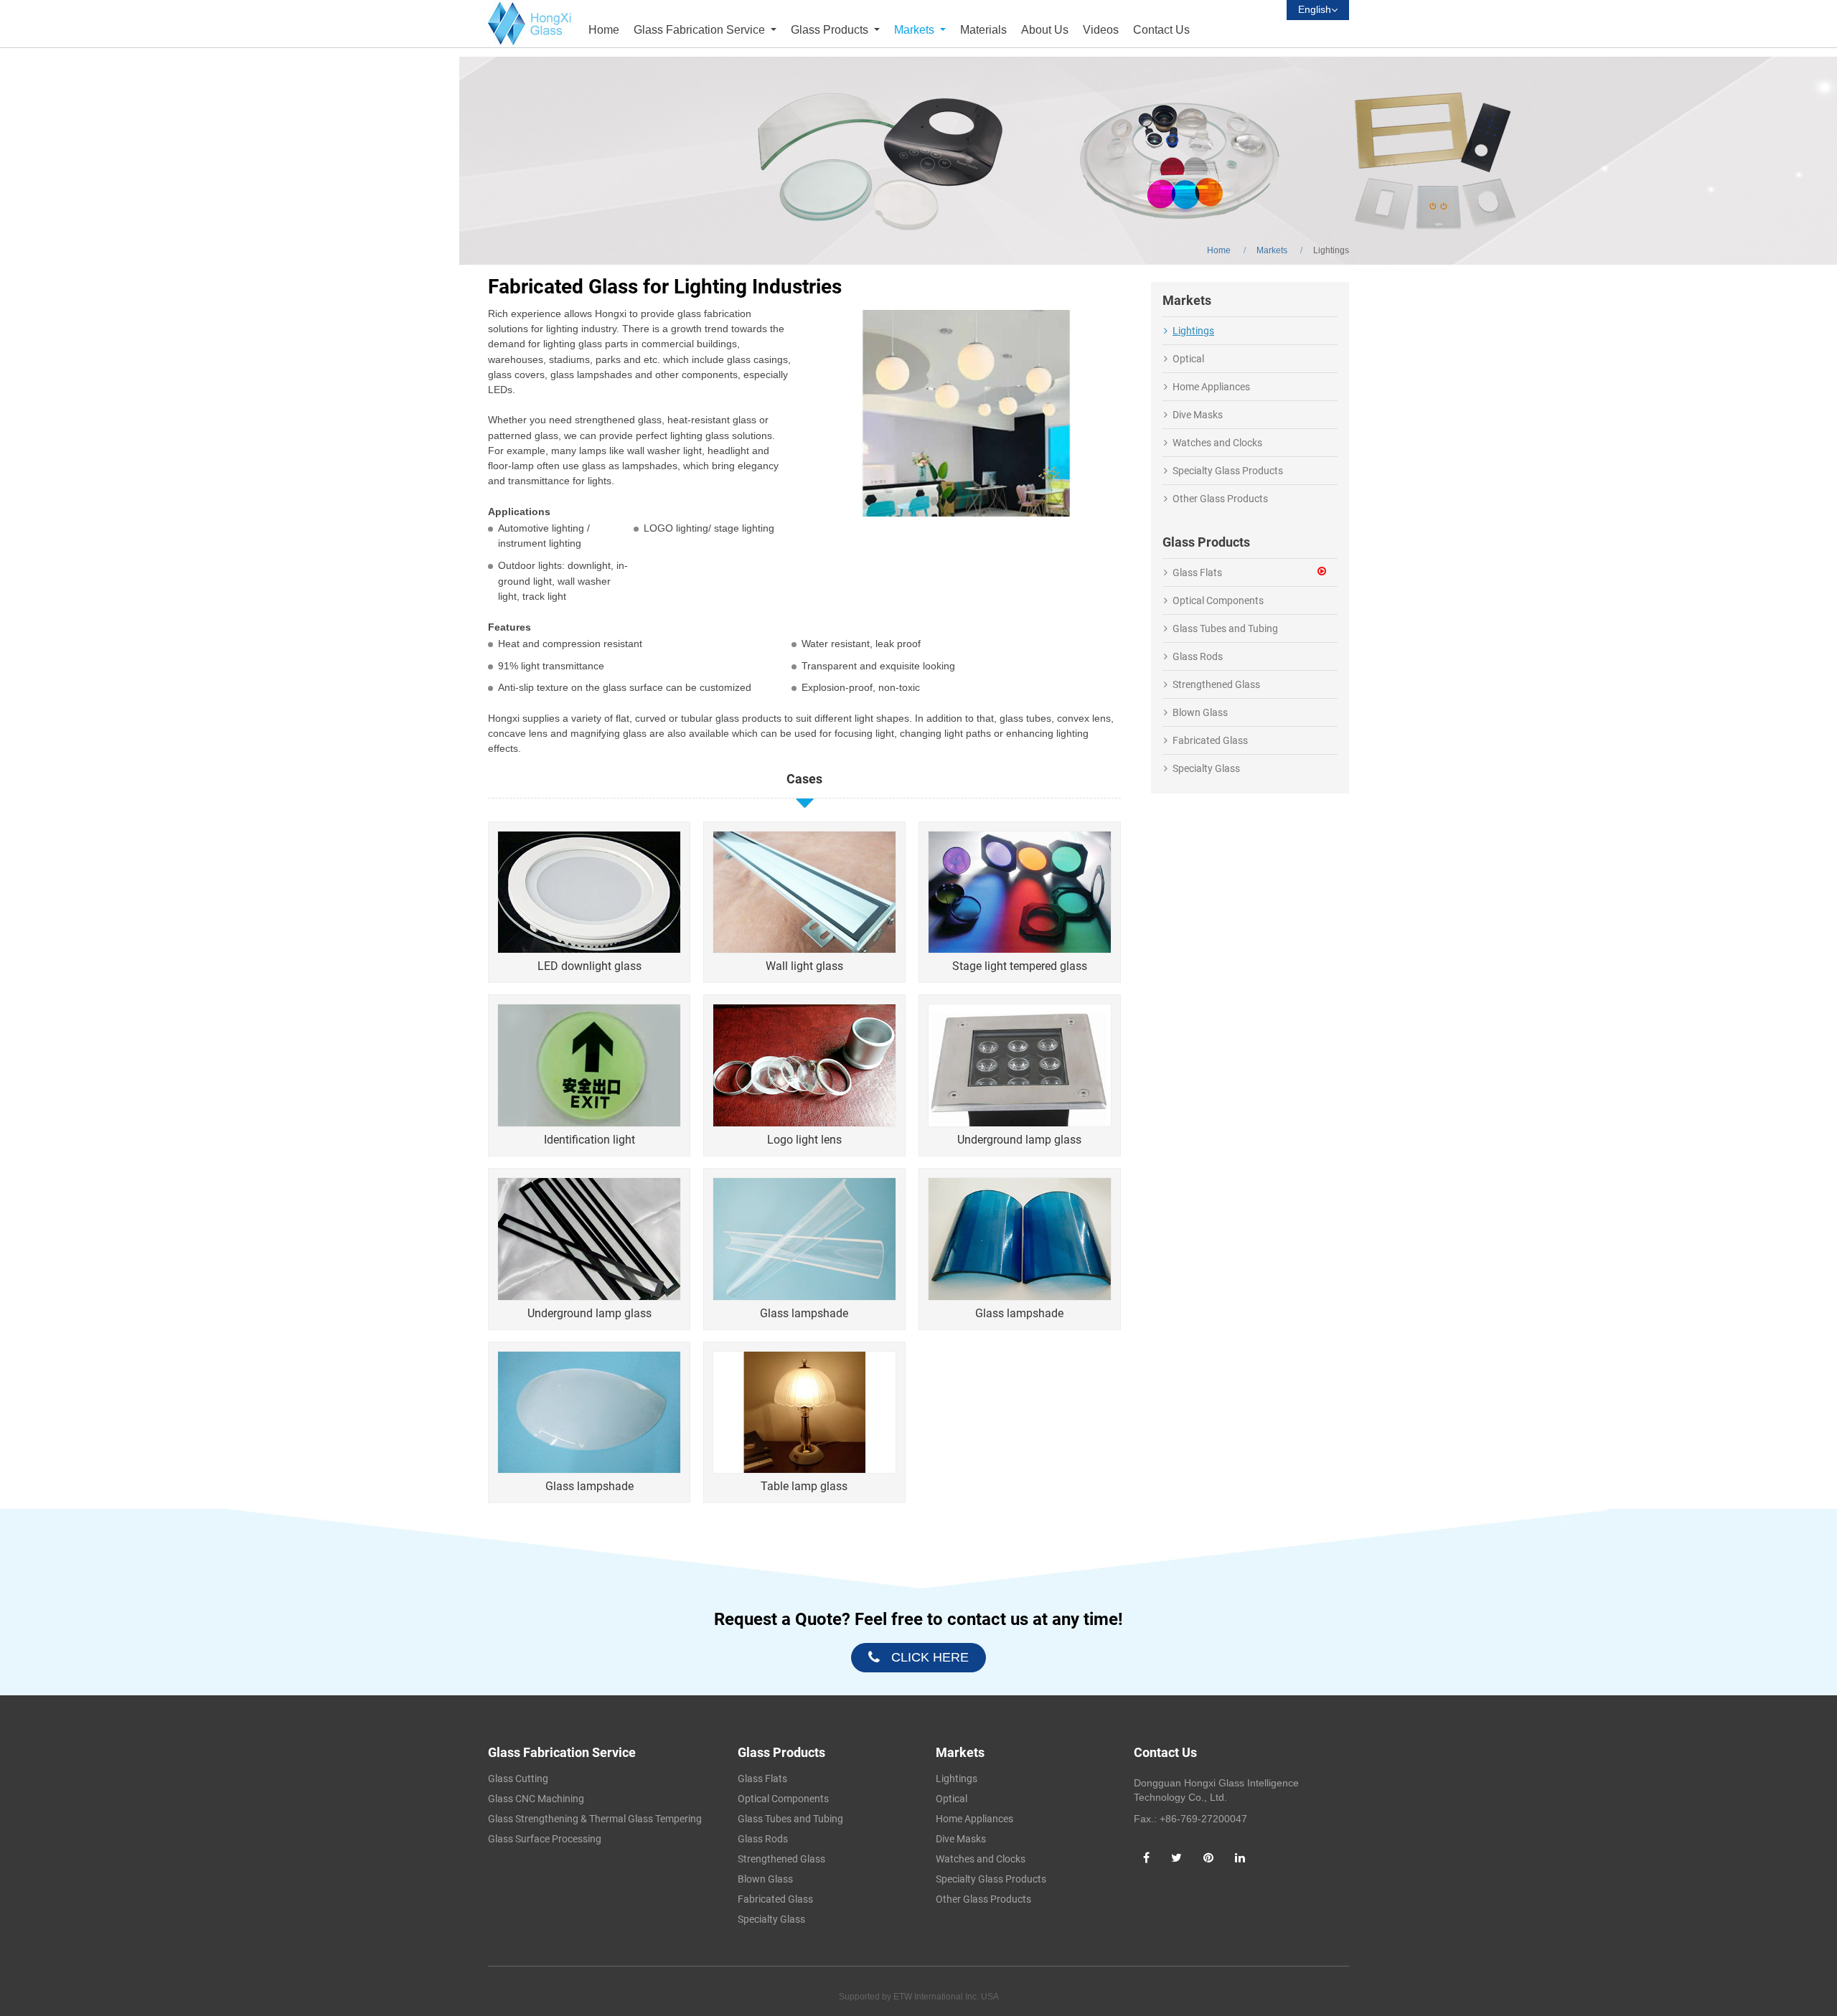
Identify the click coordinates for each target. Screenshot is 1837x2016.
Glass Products (781, 1752)
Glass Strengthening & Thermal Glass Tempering (595, 1819)
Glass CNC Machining (536, 1799)
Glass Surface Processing (545, 1839)
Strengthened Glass (1216, 684)
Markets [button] (916, 30)
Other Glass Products (1220, 499)
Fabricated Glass (1210, 740)
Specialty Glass (1206, 768)
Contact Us (1161, 30)
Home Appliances (1211, 387)
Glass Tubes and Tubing (1225, 628)
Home (604, 30)
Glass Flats (1197, 573)
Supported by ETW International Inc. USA (919, 1997)
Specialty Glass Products (1228, 471)
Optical (1188, 359)
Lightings (1193, 331)
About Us (1045, 30)
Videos (1101, 30)
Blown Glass (1200, 712)
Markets (1272, 250)
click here (930, 1657)
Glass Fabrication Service (562, 1752)
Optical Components (1218, 600)
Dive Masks (1198, 415)
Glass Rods (1198, 656)
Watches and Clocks (1217, 443)
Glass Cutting (518, 1779)
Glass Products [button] (830, 30)
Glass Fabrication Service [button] (701, 30)
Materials (983, 30)
